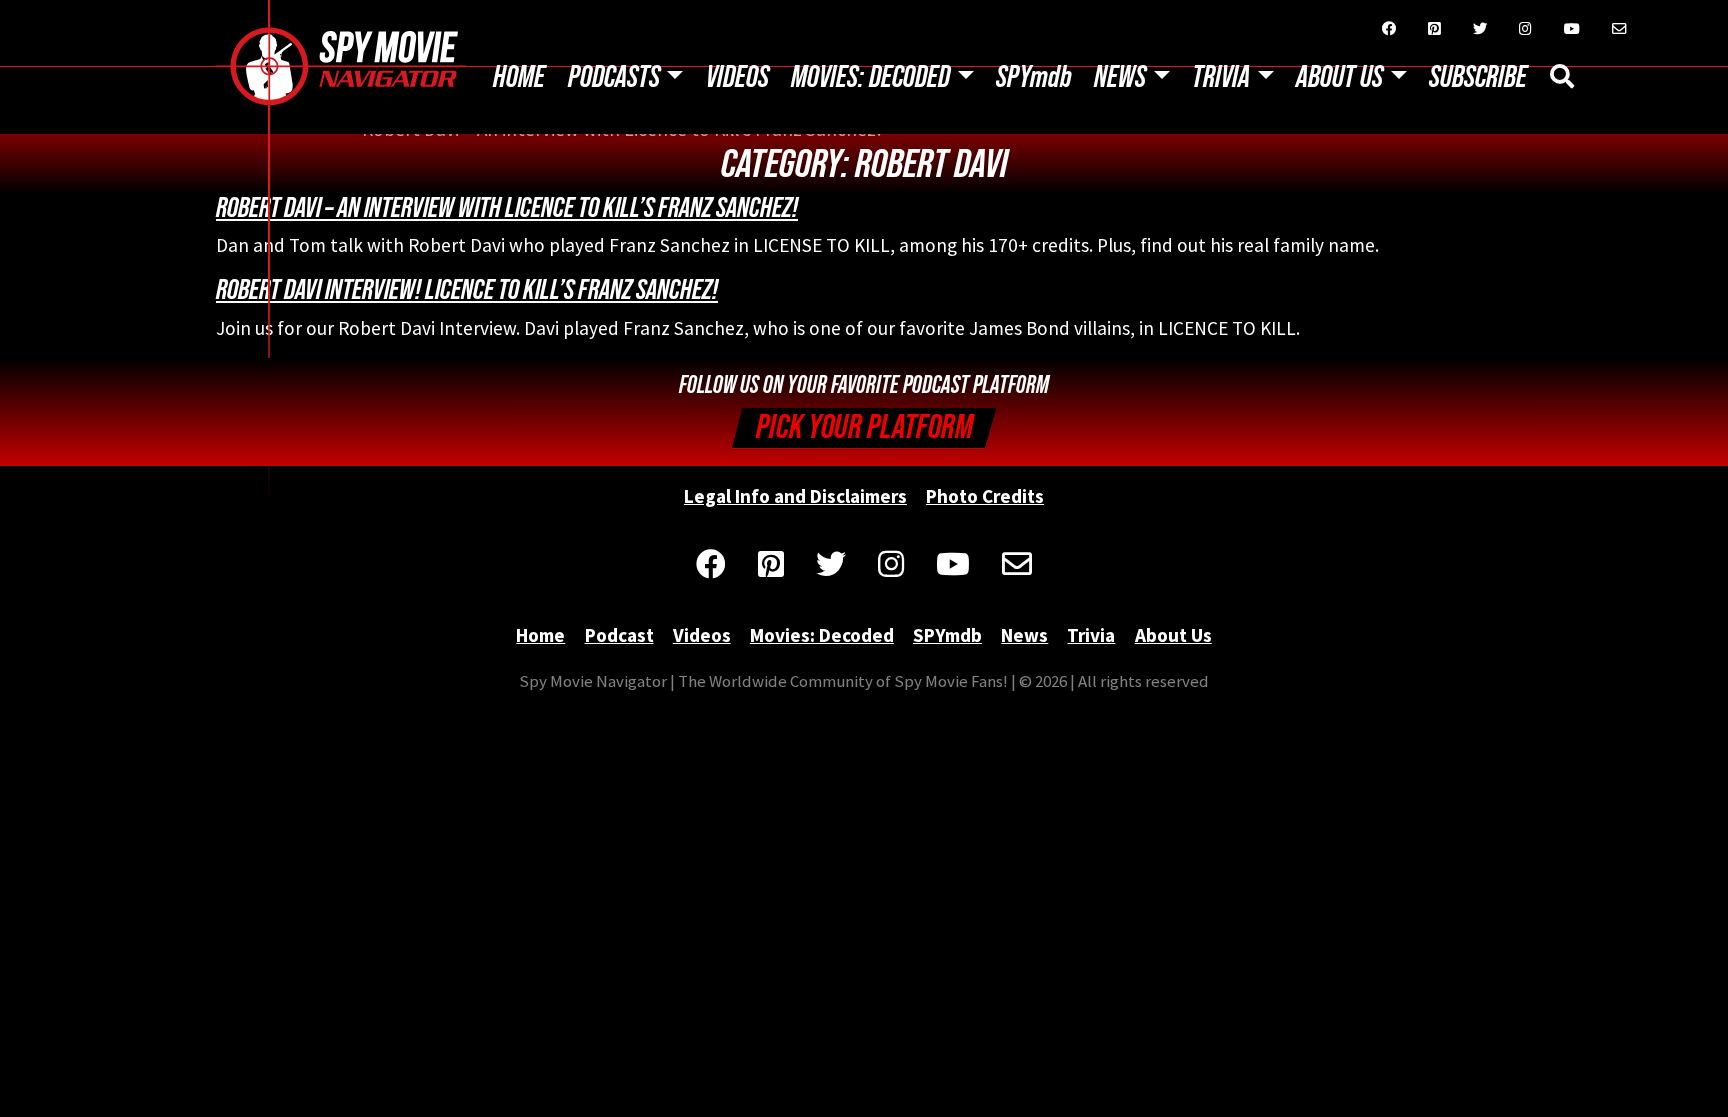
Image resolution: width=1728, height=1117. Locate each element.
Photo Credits (985, 496)
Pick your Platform (864, 427)
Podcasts (614, 78)
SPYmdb (1034, 78)
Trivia (1221, 78)
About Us (1339, 78)
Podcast (619, 635)
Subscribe (1478, 78)
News (1120, 78)
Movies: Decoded (870, 78)
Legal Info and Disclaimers (795, 496)
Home (519, 78)
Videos (737, 78)
